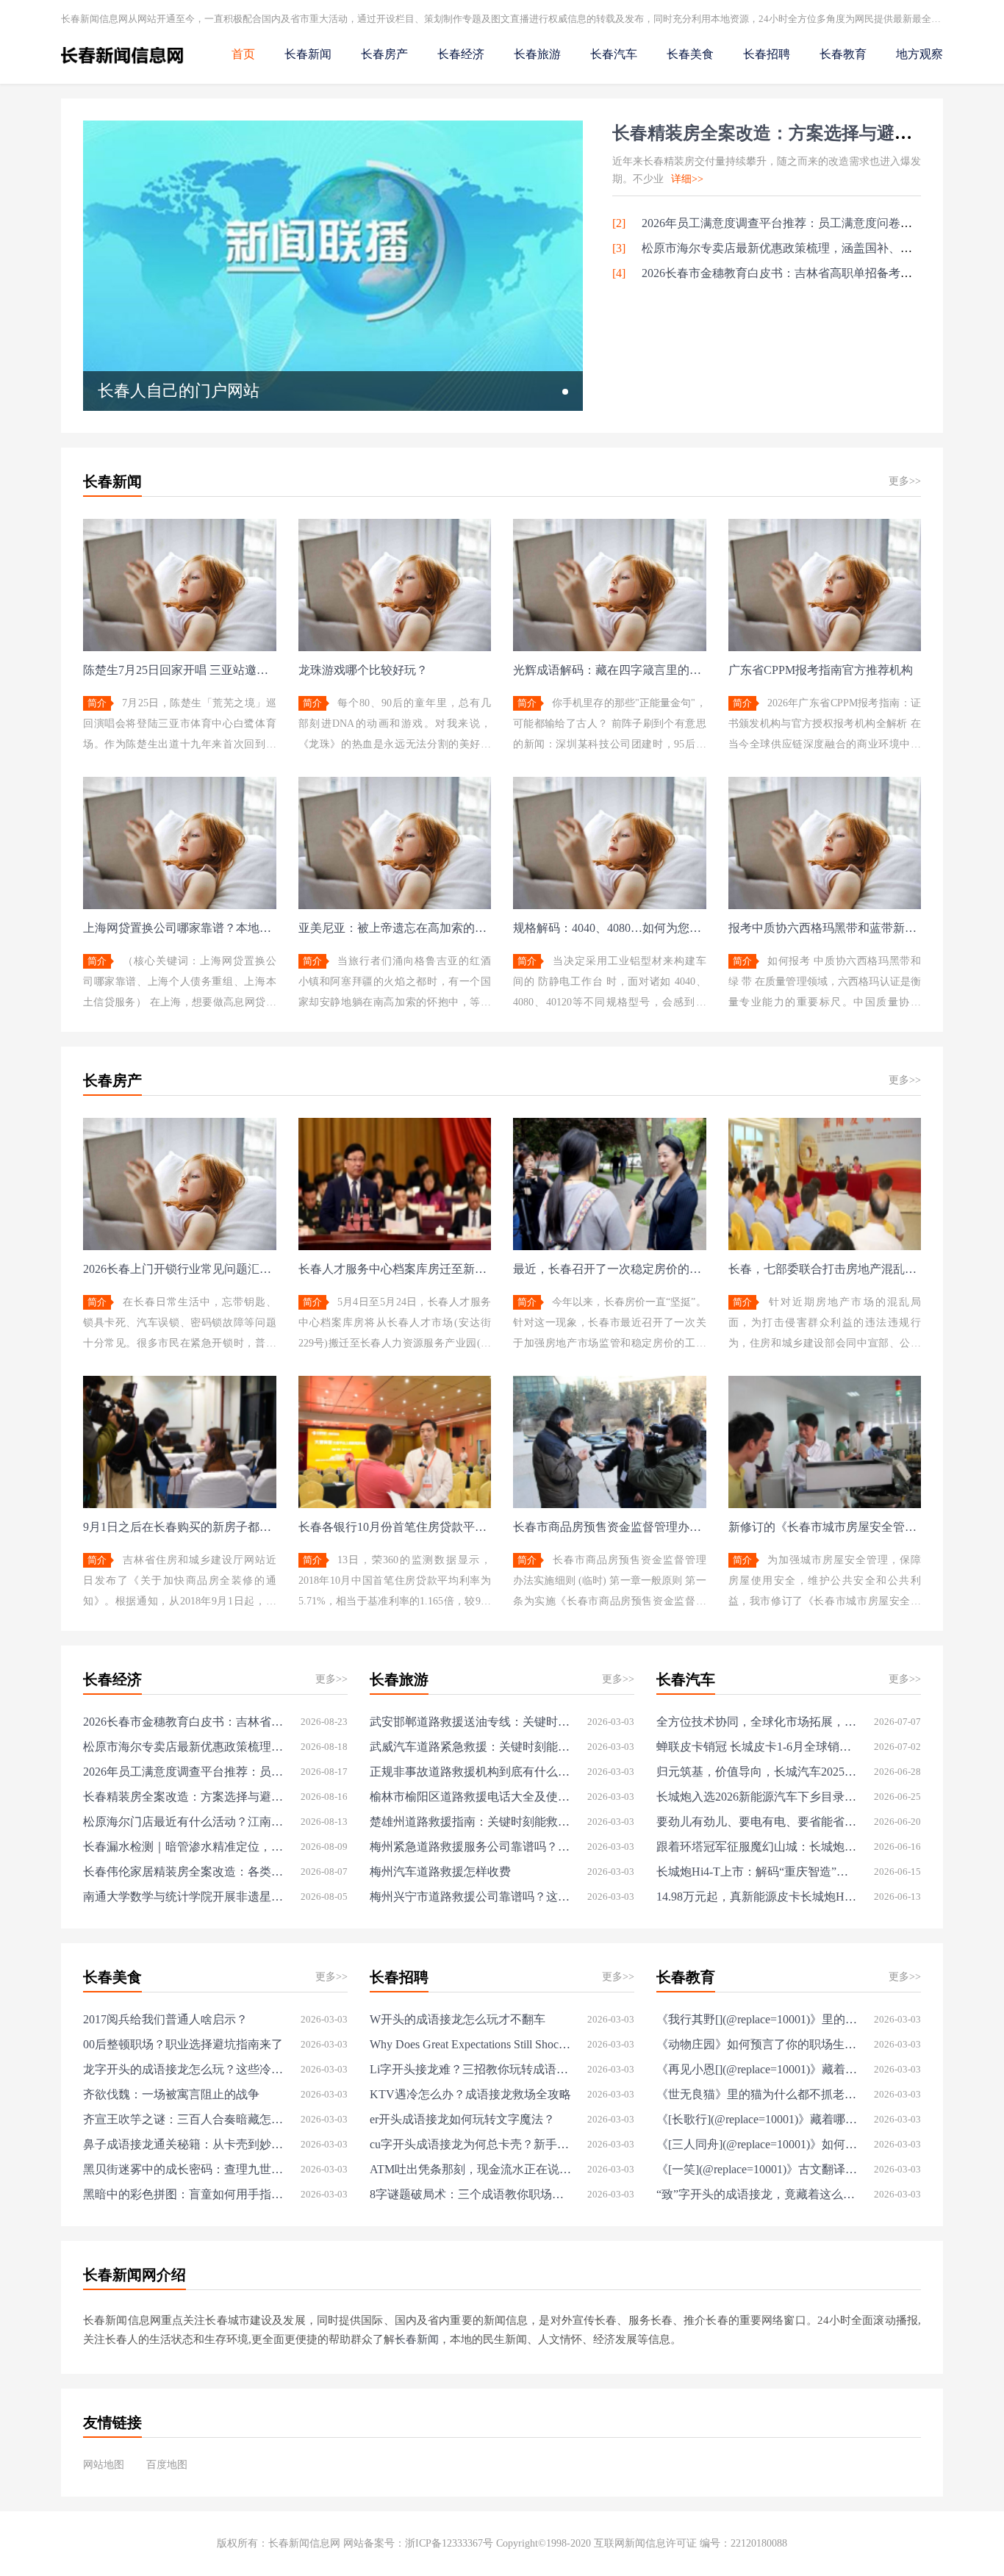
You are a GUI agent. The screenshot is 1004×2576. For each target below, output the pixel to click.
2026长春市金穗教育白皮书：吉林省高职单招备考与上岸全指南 (806, 273)
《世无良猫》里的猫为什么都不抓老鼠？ (757, 2094)
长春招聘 (767, 54)
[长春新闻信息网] (122, 67)
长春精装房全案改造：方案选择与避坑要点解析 (797, 133)
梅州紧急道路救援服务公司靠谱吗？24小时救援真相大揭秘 (471, 1847)
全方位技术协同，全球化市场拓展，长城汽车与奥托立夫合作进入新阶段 (757, 1722)
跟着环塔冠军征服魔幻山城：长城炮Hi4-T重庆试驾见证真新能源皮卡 (757, 1847)
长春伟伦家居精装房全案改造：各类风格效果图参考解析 (184, 1872)
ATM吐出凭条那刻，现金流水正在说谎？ (471, 2169)
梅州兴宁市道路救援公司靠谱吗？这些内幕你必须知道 (471, 1897)
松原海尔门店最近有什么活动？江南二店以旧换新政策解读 (184, 1822)
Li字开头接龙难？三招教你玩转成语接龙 (471, 2069)
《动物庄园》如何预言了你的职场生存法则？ (757, 2044)
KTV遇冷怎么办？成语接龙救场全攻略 (470, 2094)
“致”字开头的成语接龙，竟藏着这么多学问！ (757, 2194)
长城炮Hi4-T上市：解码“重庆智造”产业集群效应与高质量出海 (757, 1872)
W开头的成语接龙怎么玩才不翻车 (458, 2019)
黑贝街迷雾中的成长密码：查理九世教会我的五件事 (184, 2169)
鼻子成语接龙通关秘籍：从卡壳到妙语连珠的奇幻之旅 (184, 2144)
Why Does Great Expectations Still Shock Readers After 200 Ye (471, 2044)
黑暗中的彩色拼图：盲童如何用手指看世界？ (184, 2194)
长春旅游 (537, 54)
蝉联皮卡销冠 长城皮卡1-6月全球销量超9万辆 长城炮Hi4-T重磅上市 (757, 1747)
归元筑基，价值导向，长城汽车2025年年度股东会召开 (757, 1772)
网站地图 (104, 2465)
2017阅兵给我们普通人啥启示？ (165, 2019)
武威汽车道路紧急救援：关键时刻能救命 (471, 1747)
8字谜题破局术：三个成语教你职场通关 (471, 2194)
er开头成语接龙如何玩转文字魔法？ (462, 2119)
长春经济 (461, 54)
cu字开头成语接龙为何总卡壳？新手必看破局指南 (471, 2144)
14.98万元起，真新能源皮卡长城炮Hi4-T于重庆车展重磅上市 (757, 1897)
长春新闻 (308, 54)
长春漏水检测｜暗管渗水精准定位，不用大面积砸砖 (184, 1847)
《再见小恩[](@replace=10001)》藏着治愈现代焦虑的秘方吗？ (757, 2069)
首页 (243, 54)
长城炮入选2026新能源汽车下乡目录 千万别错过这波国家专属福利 (757, 1797)
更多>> (905, 481)
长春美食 (690, 54)
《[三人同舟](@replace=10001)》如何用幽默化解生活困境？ (757, 2144)
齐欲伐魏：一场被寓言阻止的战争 (171, 2094)
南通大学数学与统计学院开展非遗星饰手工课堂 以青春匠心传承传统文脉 (184, 1897)
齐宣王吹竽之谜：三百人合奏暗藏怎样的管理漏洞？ (184, 2119)
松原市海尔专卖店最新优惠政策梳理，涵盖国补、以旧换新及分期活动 (184, 1747)
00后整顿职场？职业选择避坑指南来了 (183, 2044)
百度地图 (167, 2465)
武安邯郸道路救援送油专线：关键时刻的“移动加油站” (471, 1722)
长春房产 (384, 54)
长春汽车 (614, 54)
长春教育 (843, 54)
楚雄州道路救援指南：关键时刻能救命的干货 (471, 1822)
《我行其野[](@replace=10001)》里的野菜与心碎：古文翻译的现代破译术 (757, 2019)
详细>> (687, 179)
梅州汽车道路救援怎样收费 (440, 1872)
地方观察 (919, 54)
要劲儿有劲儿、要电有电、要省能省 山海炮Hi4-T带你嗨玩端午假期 (757, 1822)
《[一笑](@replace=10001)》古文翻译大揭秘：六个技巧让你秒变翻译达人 (757, 2169)
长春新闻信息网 (304, 2543)
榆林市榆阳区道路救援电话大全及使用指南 (471, 1797)
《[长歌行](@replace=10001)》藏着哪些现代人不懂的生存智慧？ (757, 2119)
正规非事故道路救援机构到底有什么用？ (471, 1772)
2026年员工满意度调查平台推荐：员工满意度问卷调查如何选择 (806, 223)
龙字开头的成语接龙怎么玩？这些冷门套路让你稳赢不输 (184, 2069)
